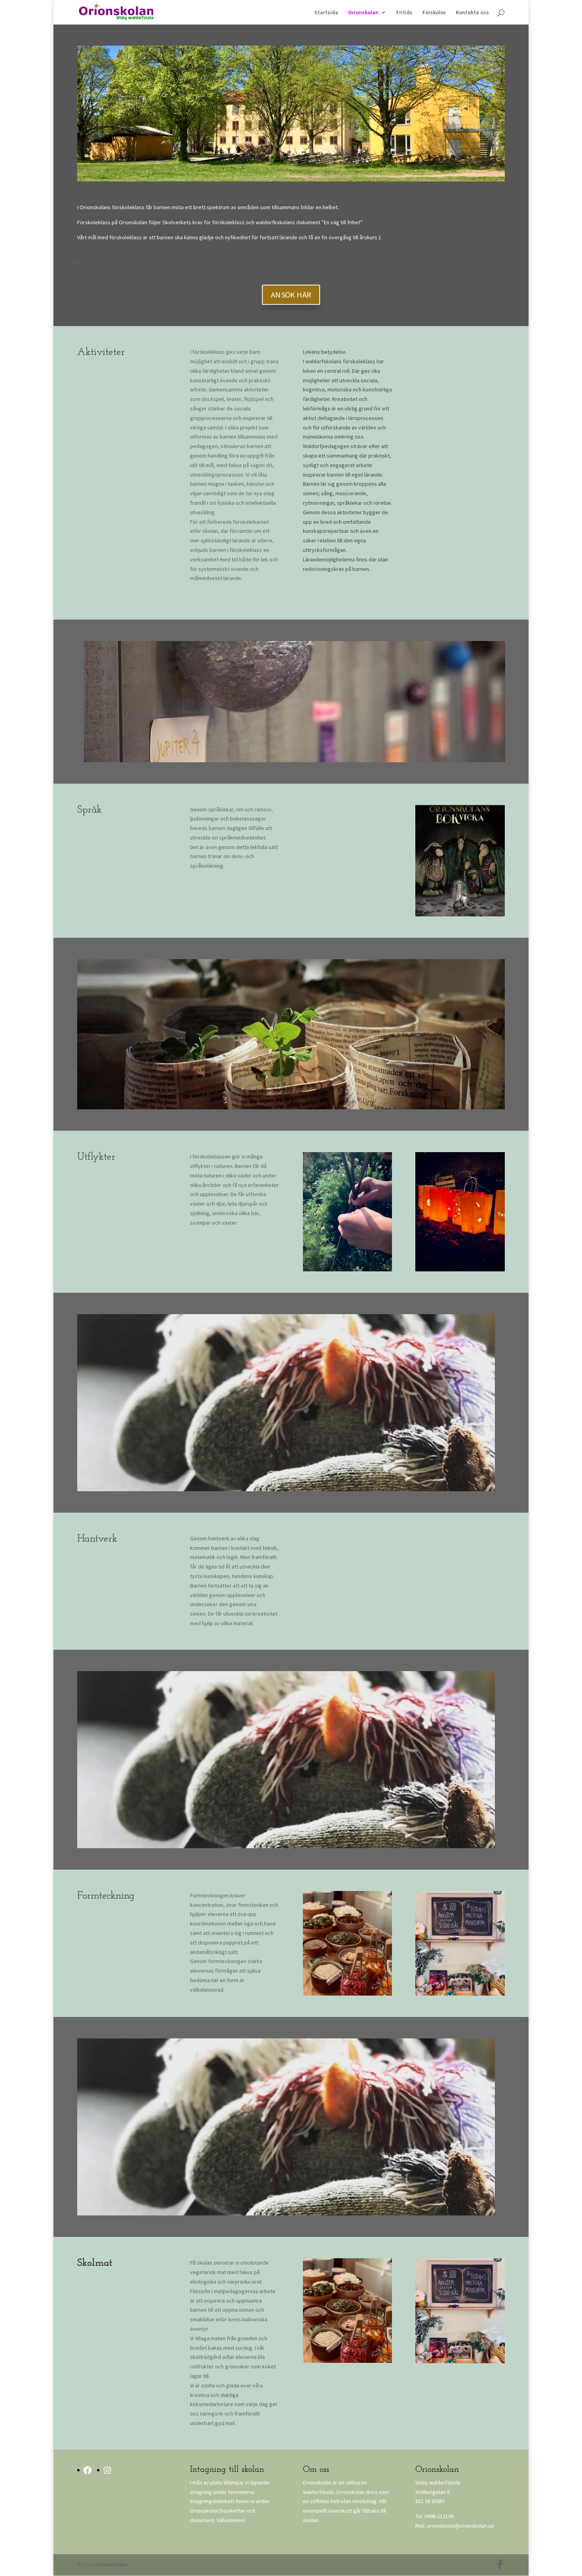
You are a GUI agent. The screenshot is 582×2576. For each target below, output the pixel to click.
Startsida (326, 13)
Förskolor (434, 13)
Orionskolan (363, 13)
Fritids (404, 13)
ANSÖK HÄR (291, 295)
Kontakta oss (472, 13)
